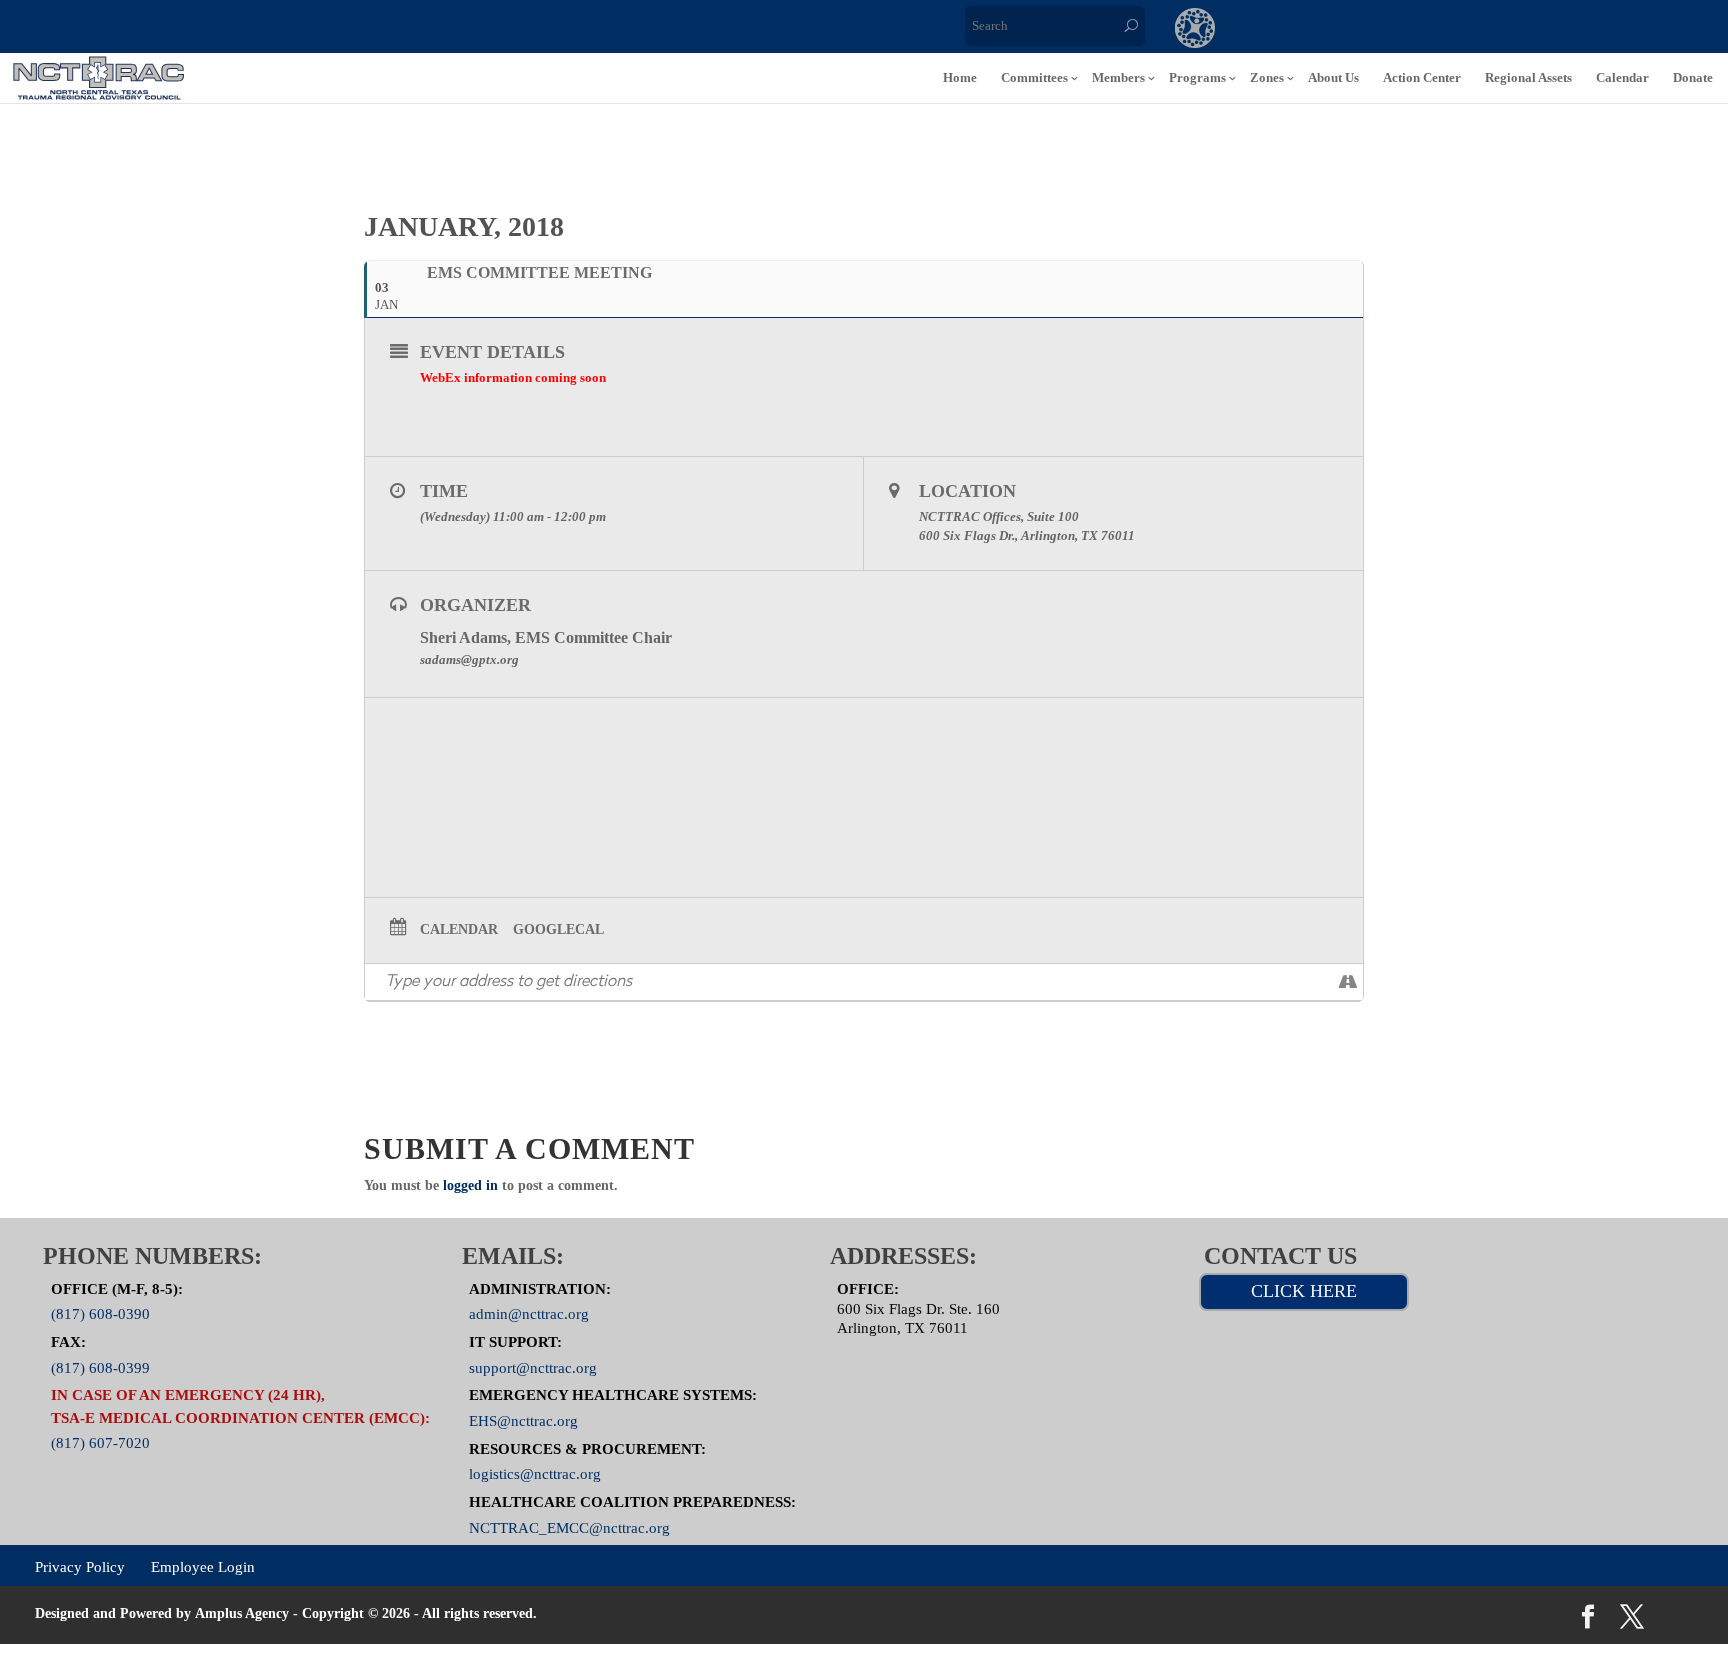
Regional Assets (1528, 77)
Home (960, 77)
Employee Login (203, 1566)
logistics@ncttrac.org (535, 1474)
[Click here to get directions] (1347, 982)
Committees (1034, 77)
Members (1118, 77)
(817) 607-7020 (100, 1443)
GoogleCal (558, 929)
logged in (470, 1185)
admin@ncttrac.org (529, 1314)
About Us (1333, 77)
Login (1523, 30)
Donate (1693, 77)
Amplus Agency (242, 1613)
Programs (1197, 77)
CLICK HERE (1304, 1291)
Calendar (1622, 77)
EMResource (1277, 30)
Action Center (1422, 77)
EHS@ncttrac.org (523, 1421)
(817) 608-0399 (100, 1367)
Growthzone (1195, 30)
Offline (1359, 30)
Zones (1267, 77)
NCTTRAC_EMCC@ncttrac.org (569, 1527)
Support (1441, 30)
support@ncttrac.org (533, 1367)
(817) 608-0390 (100, 1314)
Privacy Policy (80, 1566)
